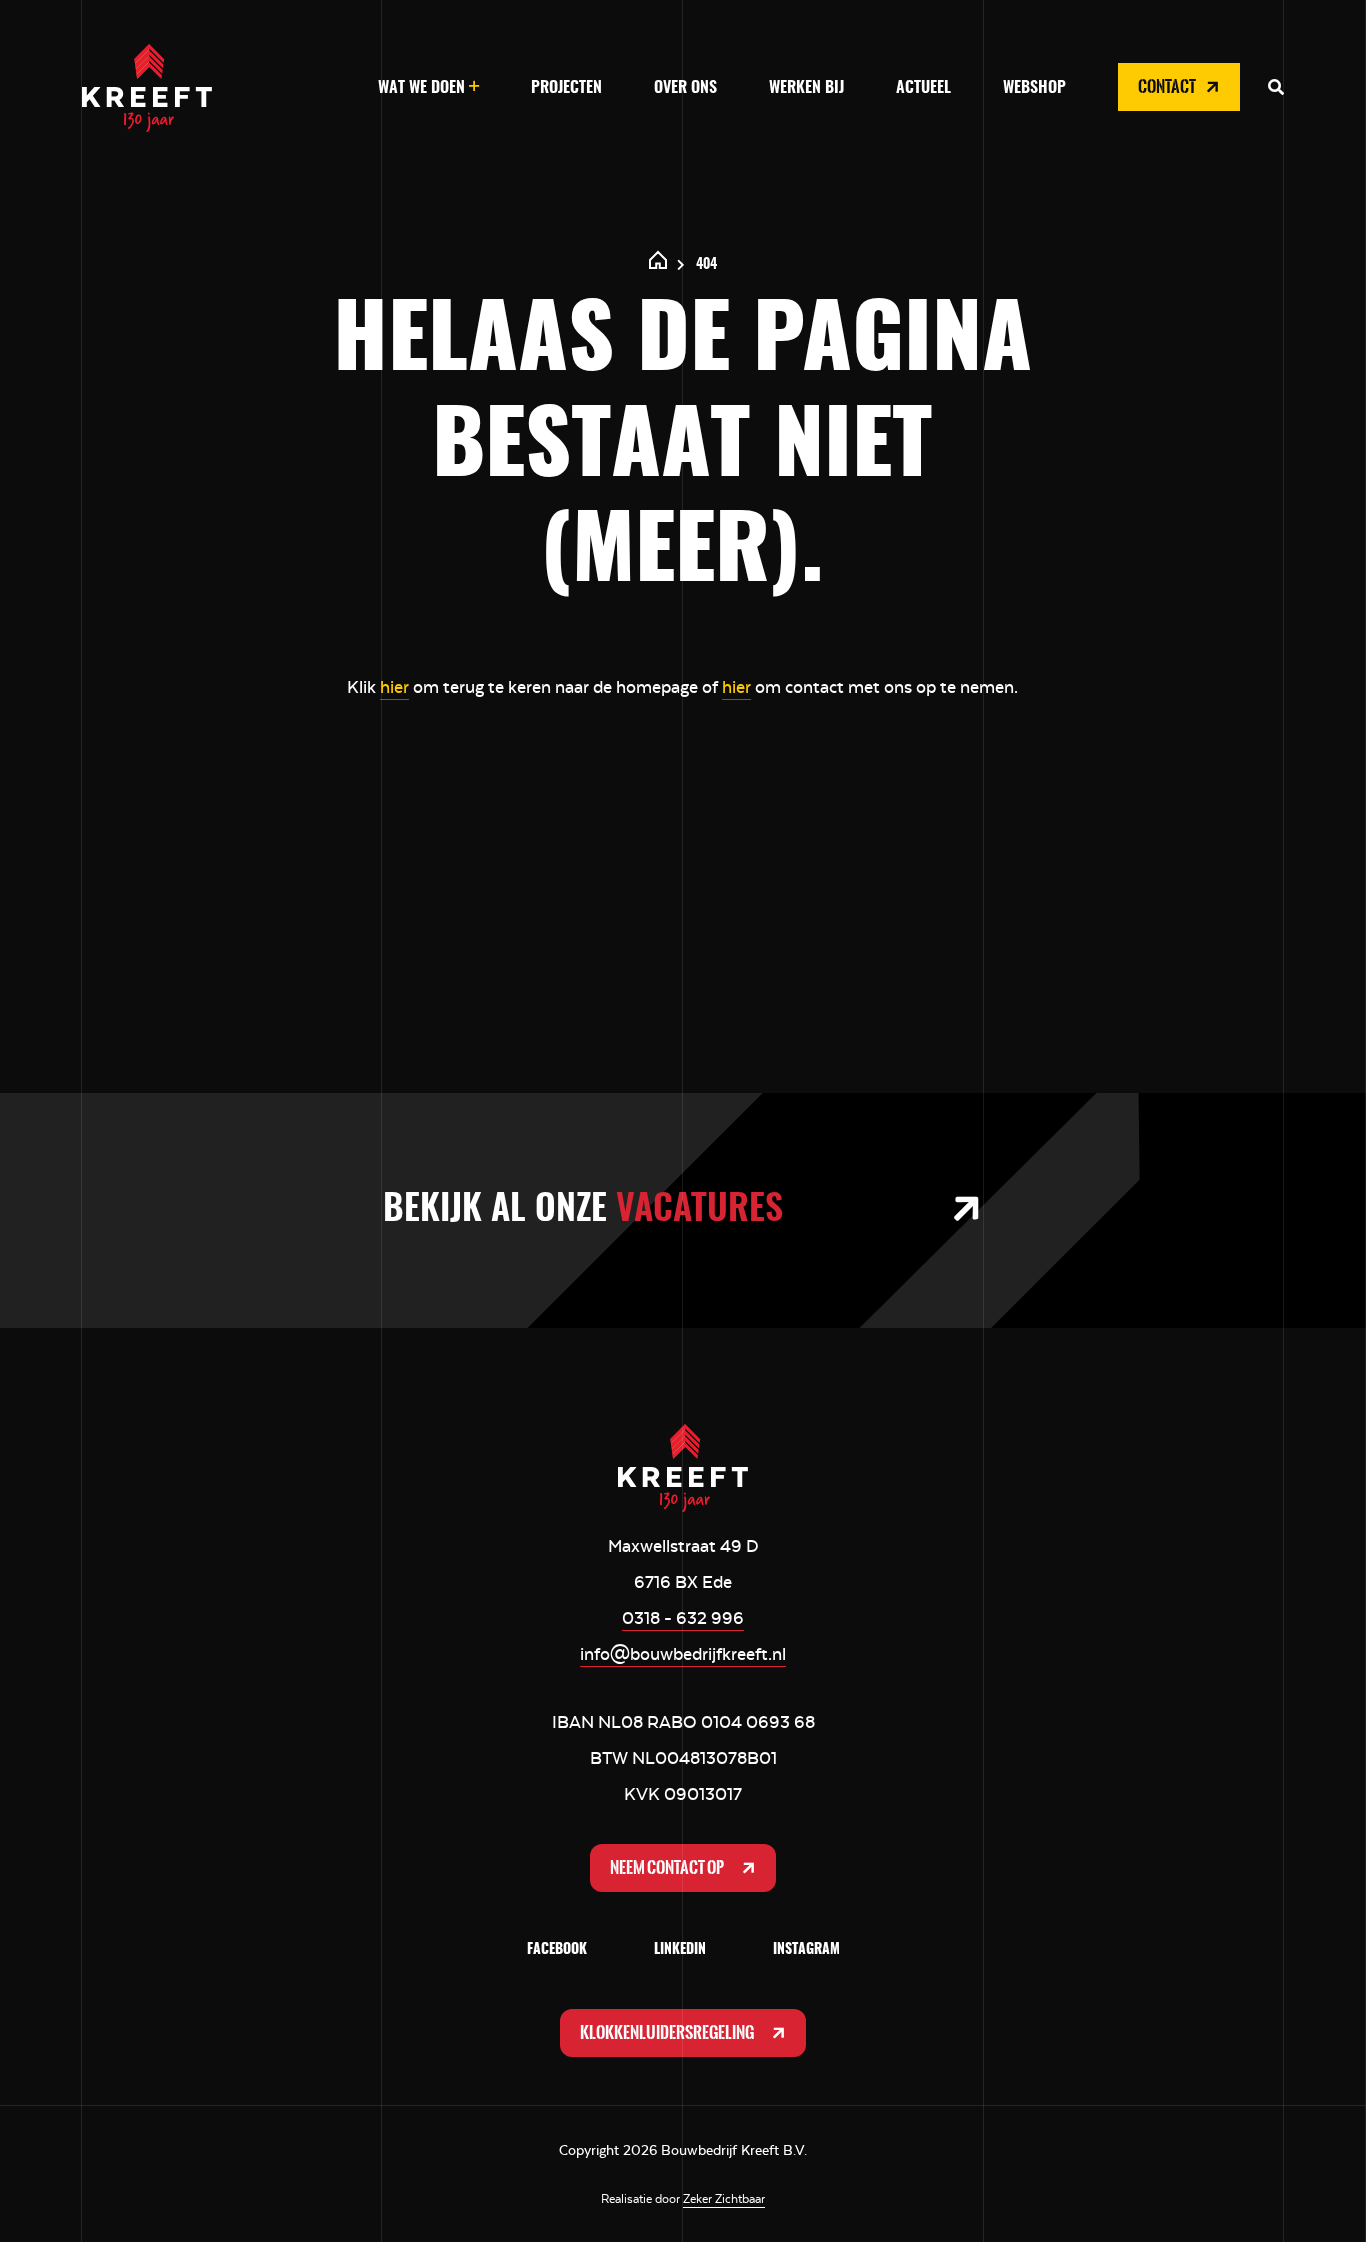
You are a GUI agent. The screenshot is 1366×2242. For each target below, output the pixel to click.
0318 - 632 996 (683, 1618)
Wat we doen (421, 88)
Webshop (1034, 88)
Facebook (557, 1950)
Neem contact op (668, 1867)
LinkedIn (680, 1950)
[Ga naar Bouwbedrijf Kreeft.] (658, 265)
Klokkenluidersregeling (668, 2032)
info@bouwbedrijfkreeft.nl (683, 1654)
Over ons (685, 88)
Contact (1168, 86)
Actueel (923, 88)
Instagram (806, 1950)
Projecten (566, 88)
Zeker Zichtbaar (724, 2199)
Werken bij (806, 88)
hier (394, 687)
